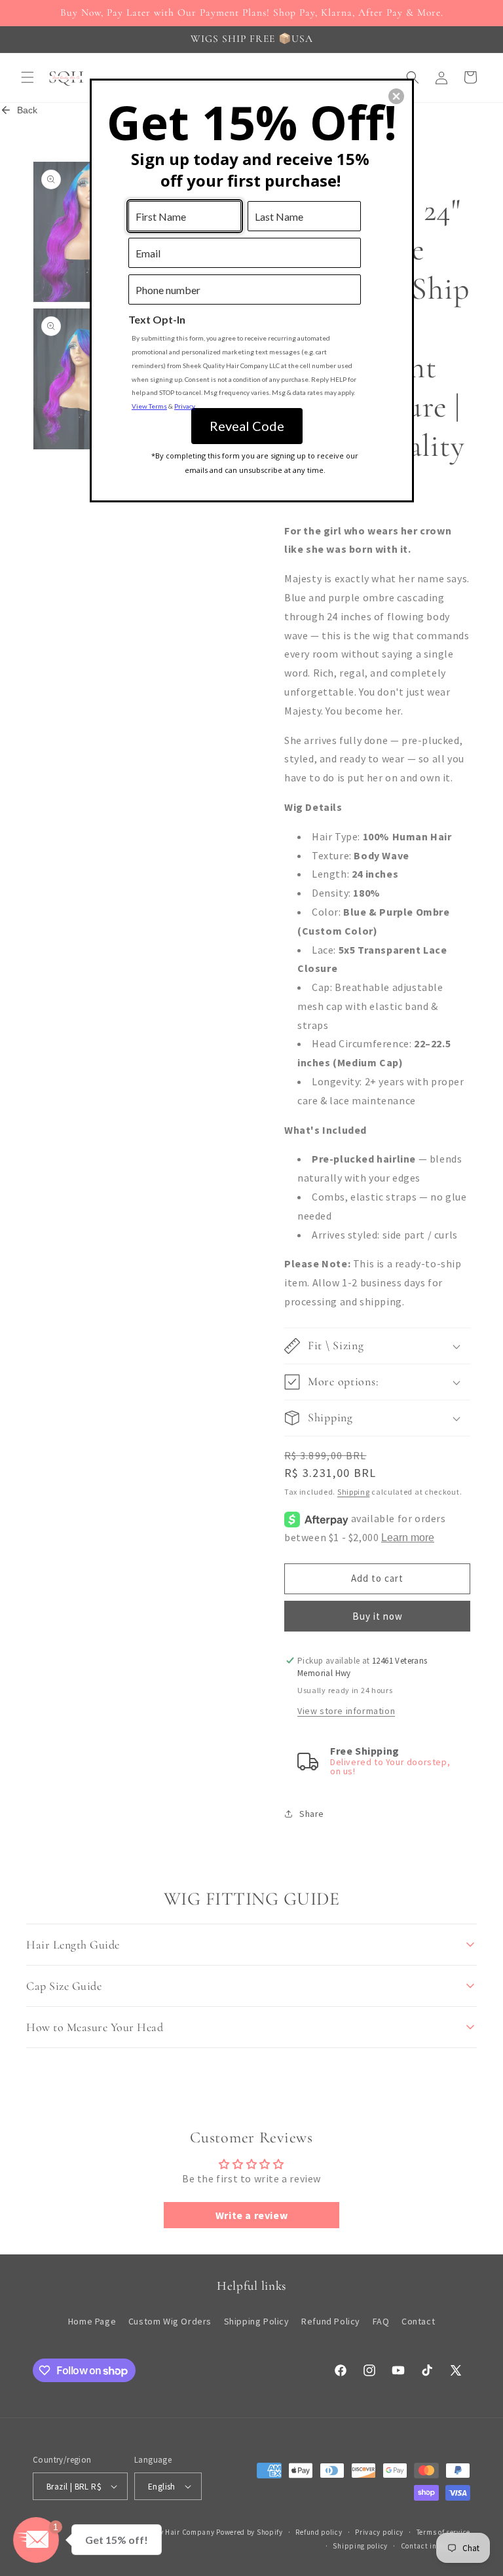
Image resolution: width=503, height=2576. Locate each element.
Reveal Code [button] (247, 426)
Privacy (185, 406)
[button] (396, 96)
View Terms (149, 406)
